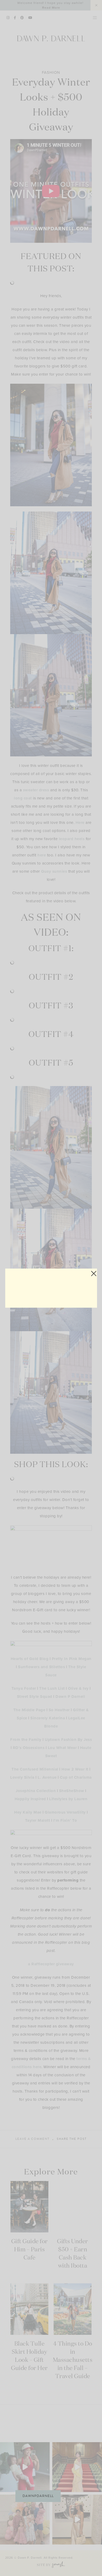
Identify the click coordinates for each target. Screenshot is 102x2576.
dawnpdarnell (38, 2496)
